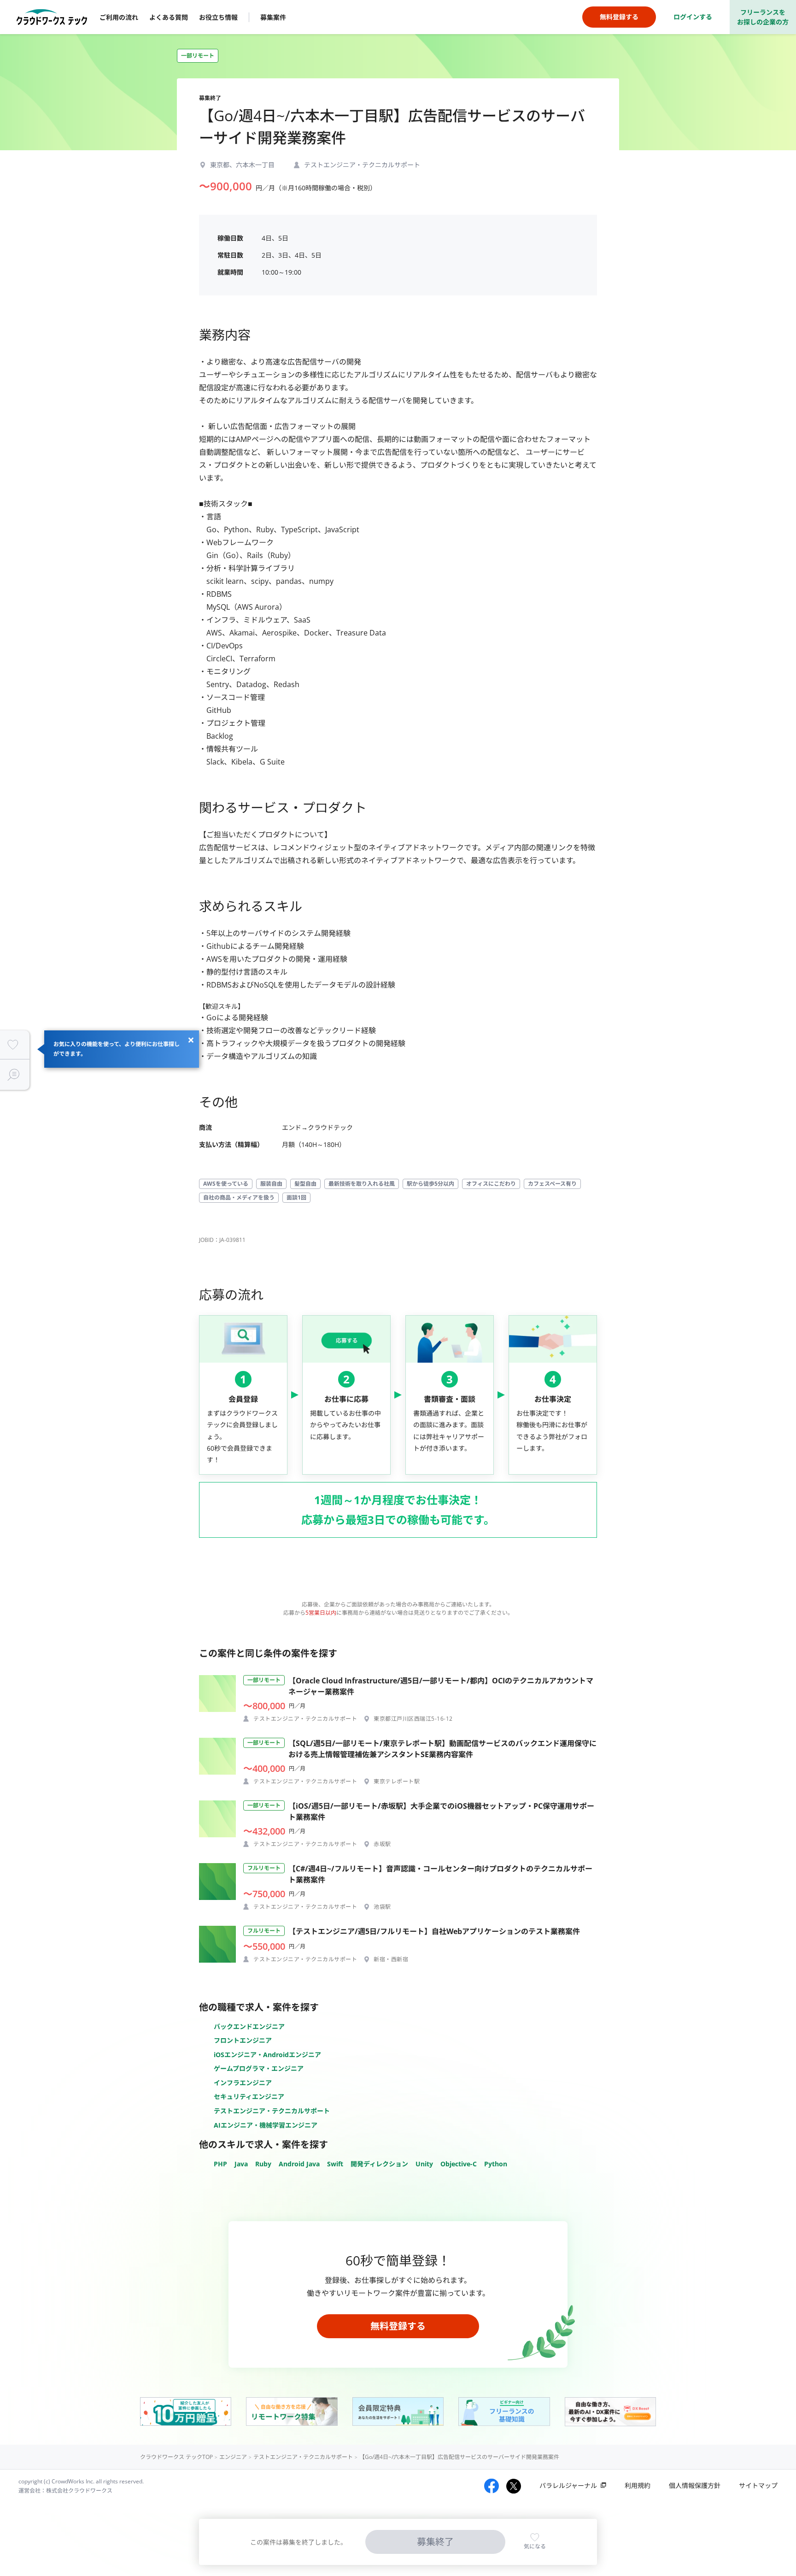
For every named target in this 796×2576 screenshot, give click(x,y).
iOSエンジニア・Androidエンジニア (267, 2055)
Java (241, 2164)
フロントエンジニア (243, 2040)
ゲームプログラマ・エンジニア (259, 2068)
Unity (424, 2164)
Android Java (299, 2164)
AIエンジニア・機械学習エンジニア (266, 2125)
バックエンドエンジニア (249, 2026)
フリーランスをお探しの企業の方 (763, 17)
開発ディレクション (379, 2164)
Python (496, 2164)
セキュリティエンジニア (249, 2097)
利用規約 (638, 2485)
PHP (220, 2164)
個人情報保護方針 (695, 2485)
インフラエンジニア (243, 2083)
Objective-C (459, 2164)
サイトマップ (758, 2485)
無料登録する (398, 2326)
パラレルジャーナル (568, 2485)
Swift (335, 2164)
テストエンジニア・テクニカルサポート (272, 2111)
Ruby (263, 2164)
